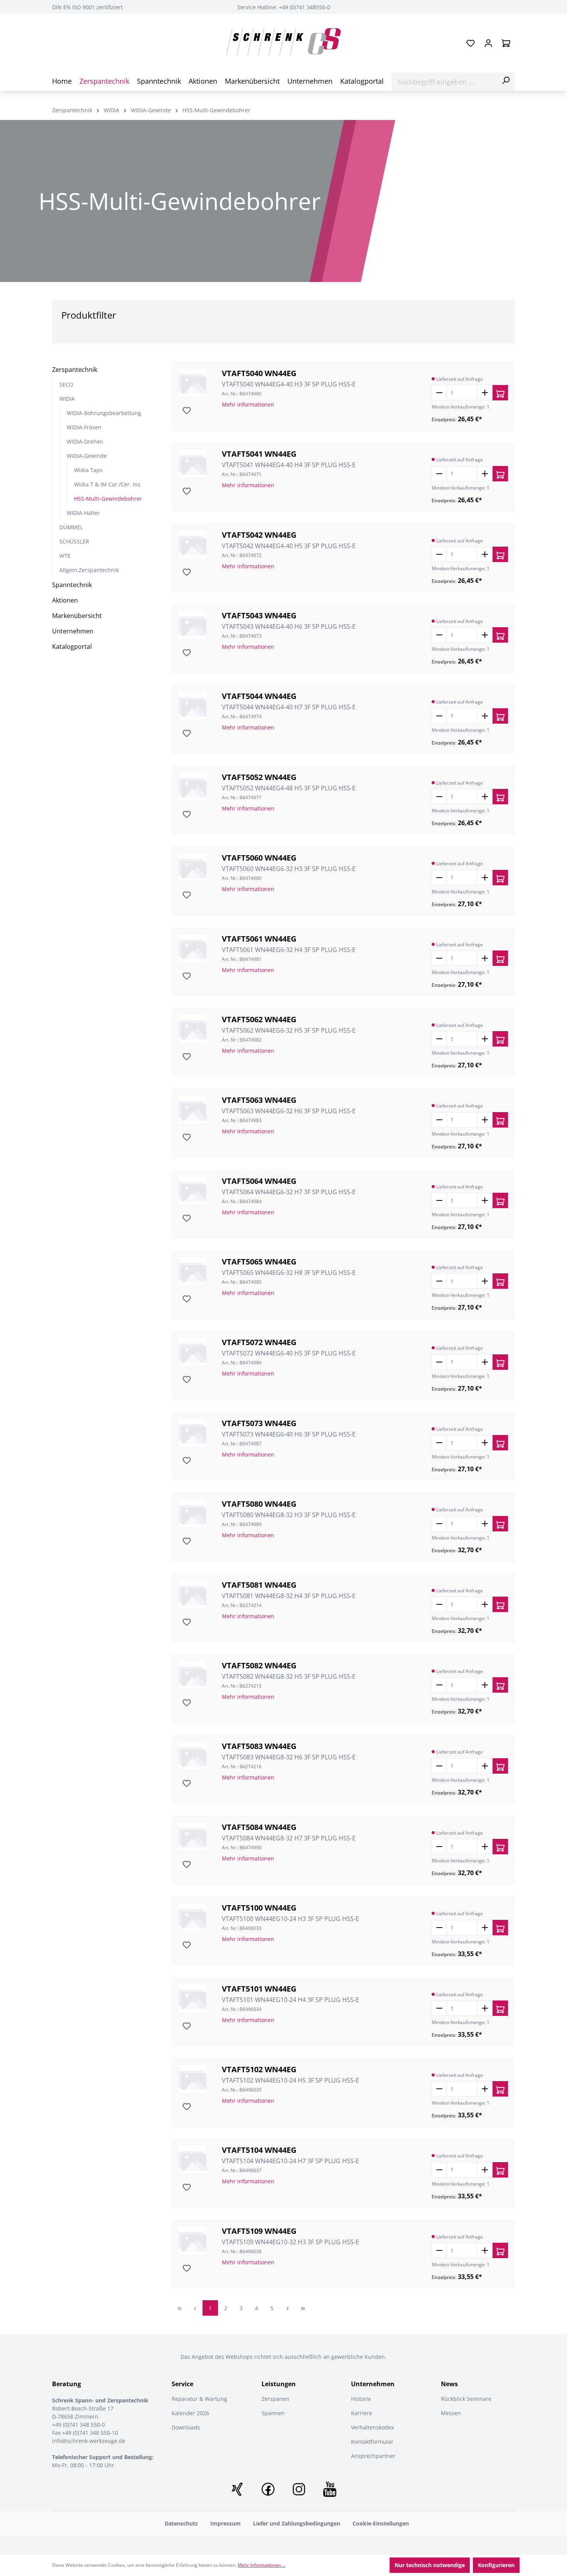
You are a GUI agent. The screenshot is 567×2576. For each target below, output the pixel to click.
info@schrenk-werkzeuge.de (89, 2441)
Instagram (299, 2489)
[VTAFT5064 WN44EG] (192, 1190)
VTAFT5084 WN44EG (259, 1827)
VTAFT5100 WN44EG (259, 1908)
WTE (65, 556)
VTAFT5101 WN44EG (259, 1989)
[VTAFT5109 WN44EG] (192, 2240)
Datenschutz (181, 2523)
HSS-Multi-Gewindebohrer (108, 499)
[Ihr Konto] (488, 43)
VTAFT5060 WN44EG (259, 858)
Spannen (273, 2413)
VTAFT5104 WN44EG (259, 2150)
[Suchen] (506, 80)
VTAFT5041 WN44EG (259, 454)
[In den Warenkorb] (500, 393)
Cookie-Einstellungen (381, 2523)
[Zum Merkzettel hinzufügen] (186, 410)
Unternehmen (73, 631)
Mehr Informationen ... (262, 2565)
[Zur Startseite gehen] (283, 42)
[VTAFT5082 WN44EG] (192, 1675)
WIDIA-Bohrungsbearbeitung (104, 413)
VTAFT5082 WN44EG (259, 1666)
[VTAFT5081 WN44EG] (192, 1594)
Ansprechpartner (373, 2456)
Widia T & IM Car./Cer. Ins (107, 484)
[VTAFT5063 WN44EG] (192, 1109)
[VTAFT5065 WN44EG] (192, 1271)
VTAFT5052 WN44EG (259, 777)
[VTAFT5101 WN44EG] (192, 1998)
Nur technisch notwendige (430, 2565)
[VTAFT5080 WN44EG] (192, 1513)
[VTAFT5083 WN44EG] (192, 1756)
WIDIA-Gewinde (87, 456)
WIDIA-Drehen (85, 441)
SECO (66, 384)
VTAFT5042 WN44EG (259, 535)
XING (237, 2489)
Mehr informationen (248, 404)
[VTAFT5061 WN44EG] (192, 948)
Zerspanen (275, 2399)
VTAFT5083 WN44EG (259, 1746)
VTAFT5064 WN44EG (259, 1181)
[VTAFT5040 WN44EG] (192, 383)
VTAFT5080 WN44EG (259, 1504)
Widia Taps (88, 470)
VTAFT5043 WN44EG (259, 616)
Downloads (186, 2427)
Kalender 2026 (190, 2413)
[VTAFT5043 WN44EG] (192, 625)
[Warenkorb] (506, 43)
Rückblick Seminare (466, 2399)
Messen (451, 2413)
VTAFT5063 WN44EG (259, 1100)
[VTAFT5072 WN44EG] (192, 1352)
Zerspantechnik (75, 370)
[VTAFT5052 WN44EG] (192, 787)
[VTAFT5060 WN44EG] (192, 867)
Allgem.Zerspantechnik (89, 570)
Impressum (225, 2523)
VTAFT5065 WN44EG (259, 1262)
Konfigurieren (496, 2565)
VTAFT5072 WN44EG (259, 1342)
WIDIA (67, 399)
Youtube (330, 2489)
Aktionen (65, 600)
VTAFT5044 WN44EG (259, 696)
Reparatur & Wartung (199, 2399)
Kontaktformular (372, 2442)
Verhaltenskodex (372, 2427)
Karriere (362, 2413)
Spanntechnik (72, 585)
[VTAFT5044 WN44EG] (192, 706)
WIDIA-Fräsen (84, 427)
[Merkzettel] (471, 43)
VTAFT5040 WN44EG (259, 373)
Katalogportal (72, 647)
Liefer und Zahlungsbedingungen (297, 2523)
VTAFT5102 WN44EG (259, 2070)
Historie (361, 2399)
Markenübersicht (77, 616)
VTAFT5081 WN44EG (259, 1585)
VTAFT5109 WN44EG (259, 2231)
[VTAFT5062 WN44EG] (192, 1029)
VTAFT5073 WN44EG (259, 1423)
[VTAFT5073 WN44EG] (192, 1433)
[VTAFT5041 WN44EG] (192, 463)
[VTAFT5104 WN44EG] (192, 2159)
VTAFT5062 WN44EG (259, 1020)
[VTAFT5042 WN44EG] (192, 544)
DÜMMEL (71, 527)
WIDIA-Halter (83, 513)
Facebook (268, 2489)
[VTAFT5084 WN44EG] (192, 1837)
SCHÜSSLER (74, 541)
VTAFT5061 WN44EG (259, 939)
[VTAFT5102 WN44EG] (192, 2079)
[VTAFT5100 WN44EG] (192, 1917)
